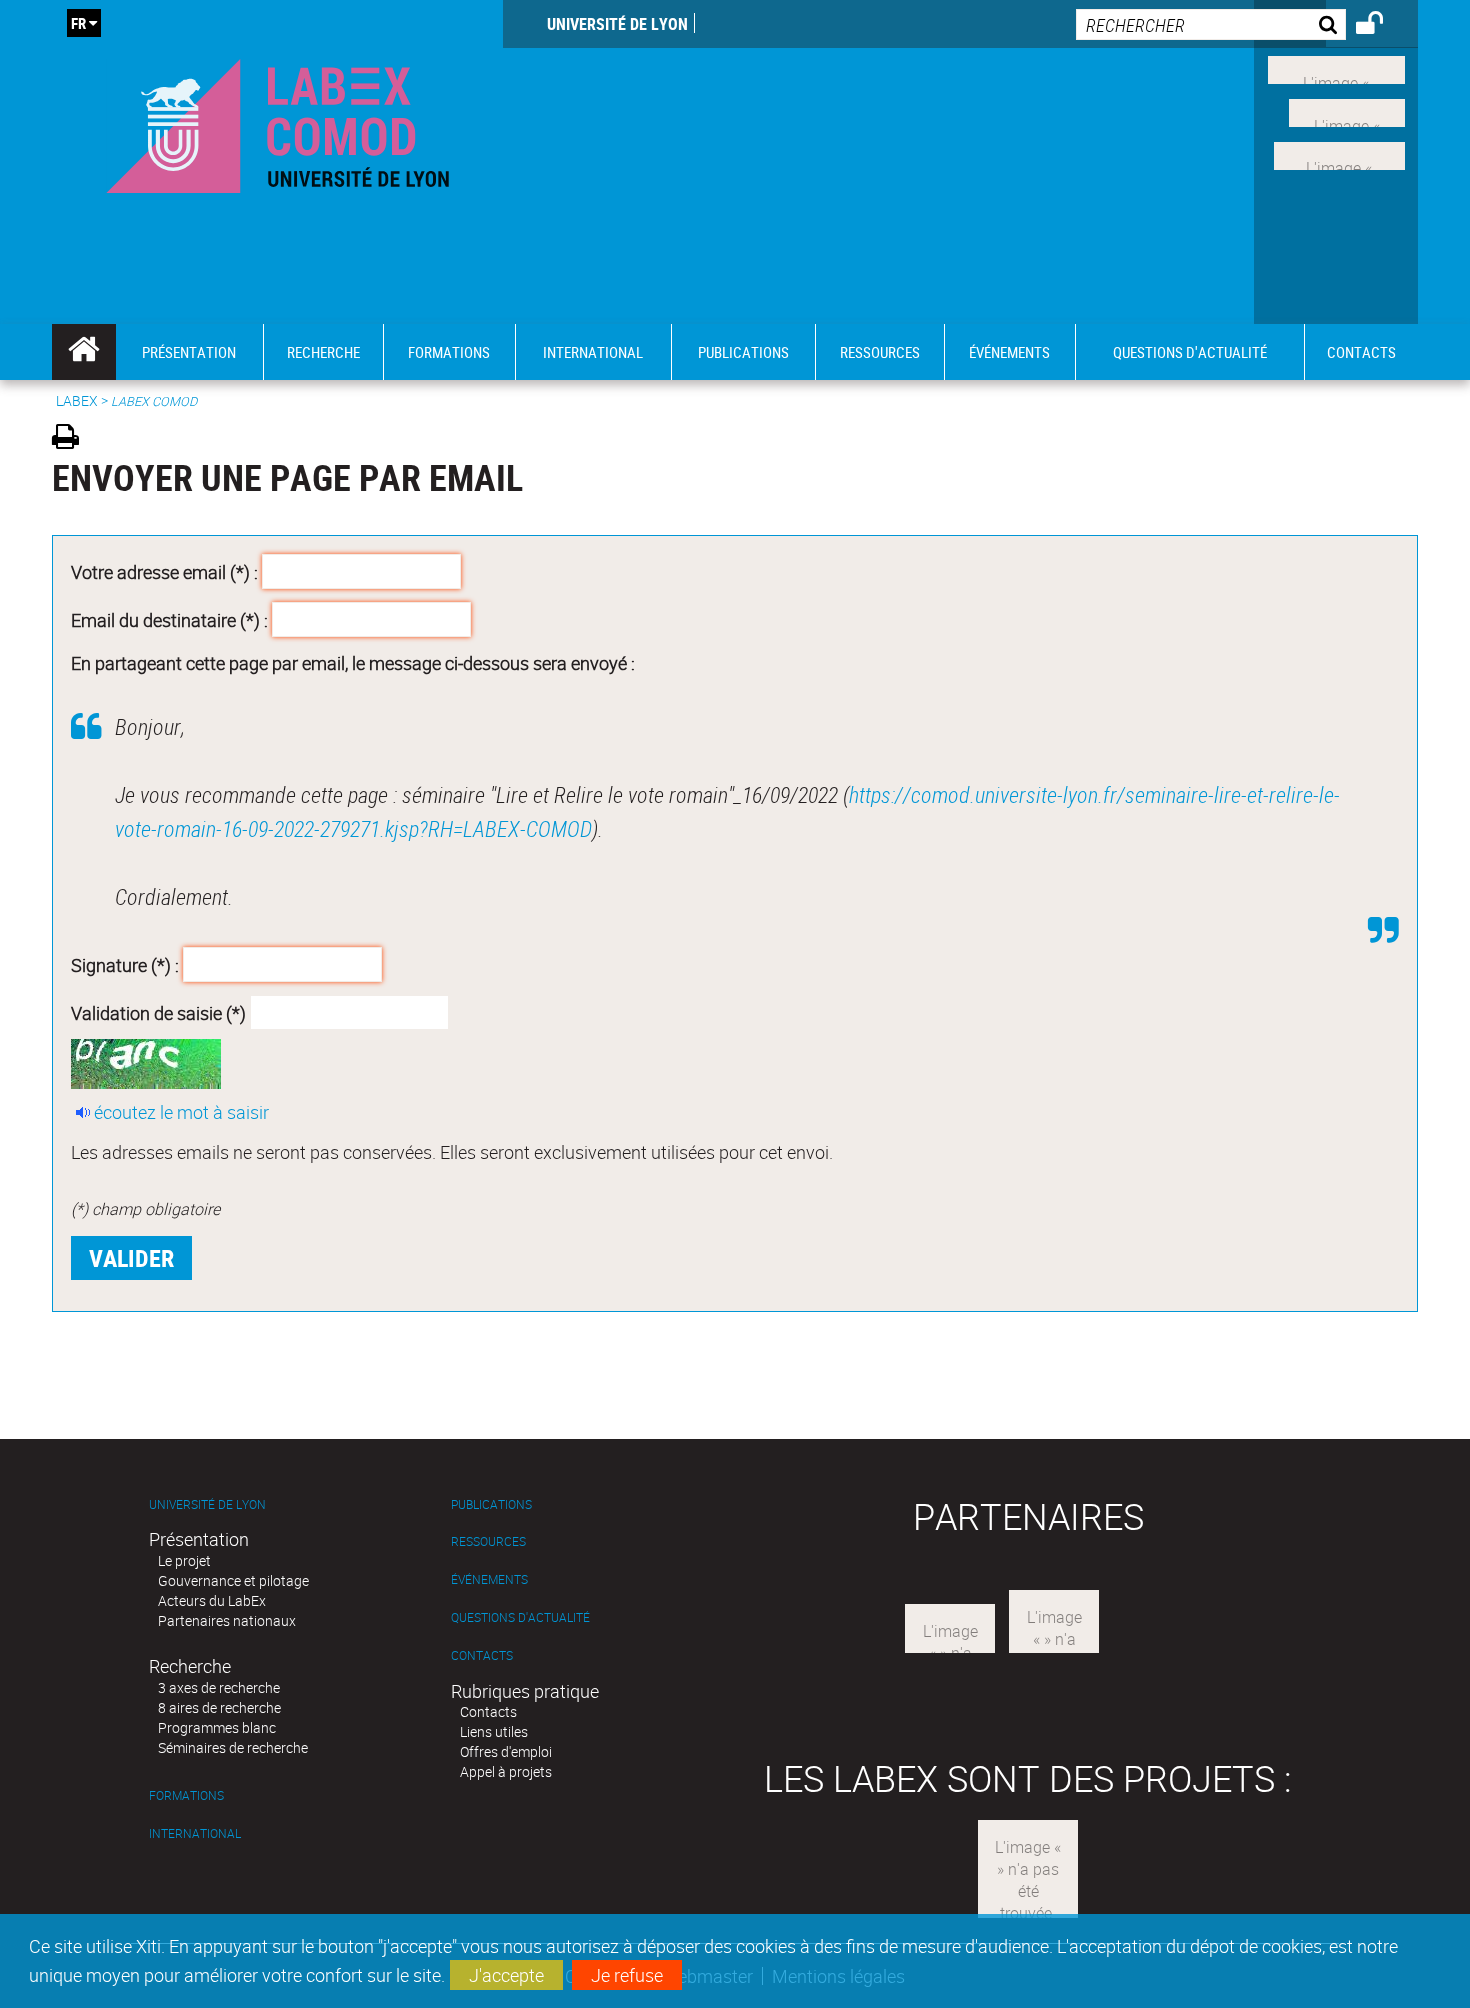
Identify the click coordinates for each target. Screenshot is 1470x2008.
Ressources (488, 1541)
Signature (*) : (125, 965)
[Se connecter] (1382, 26)
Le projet (184, 1560)
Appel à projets (506, 1771)
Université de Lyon (617, 24)
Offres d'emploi (506, 1751)
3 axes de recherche (219, 1687)
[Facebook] (1336, 68)
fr (78, 23)
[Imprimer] (72, 439)
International (195, 1833)
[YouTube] (1339, 153)
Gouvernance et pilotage (233, 1580)
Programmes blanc (217, 1727)
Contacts (482, 1655)
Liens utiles (494, 1731)
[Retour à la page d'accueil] (277, 121)
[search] (1211, 24)
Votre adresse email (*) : (164, 572)
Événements (489, 1579)
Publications (491, 1504)
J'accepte (506, 1975)
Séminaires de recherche (233, 1747)
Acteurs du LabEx (212, 1600)
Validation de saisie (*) (158, 1012)
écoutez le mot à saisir (181, 1112)
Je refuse (627, 1975)
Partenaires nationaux (227, 1620)
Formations (186, 1795)
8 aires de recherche (219, 1707)
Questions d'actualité (520, 1617)
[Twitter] (1347, 111)
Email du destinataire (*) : (169, 619)
